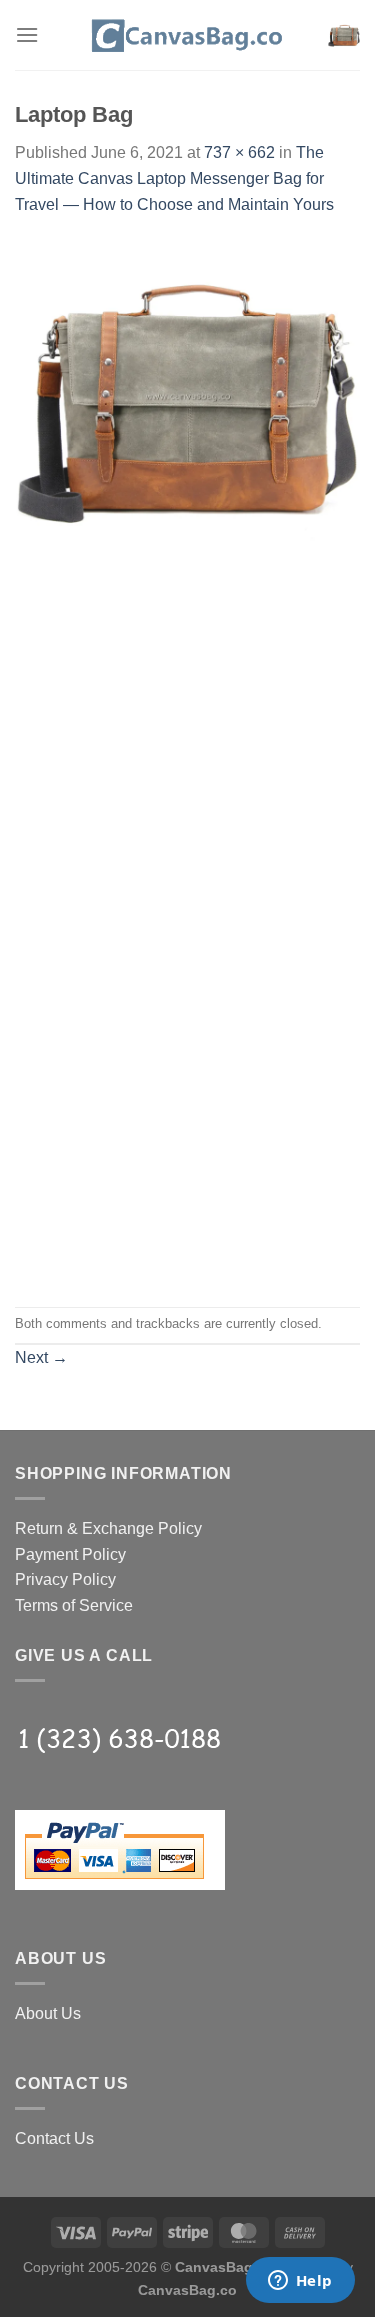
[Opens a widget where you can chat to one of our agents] (300, 2282)
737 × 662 (239, 152)
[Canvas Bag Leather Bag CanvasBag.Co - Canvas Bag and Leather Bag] (188, 35)
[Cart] (344, 35)
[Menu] (27, 34)
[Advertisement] (187, 729)
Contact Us (54, 2138)
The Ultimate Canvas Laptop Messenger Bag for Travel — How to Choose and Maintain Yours (174, 178)
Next (41, 1357)
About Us (48, 2013)
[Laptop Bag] (187, 394)
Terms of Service (74, 1605)
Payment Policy (70, 1554)
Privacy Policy (65, 1579)
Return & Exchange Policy (108, 1528)
